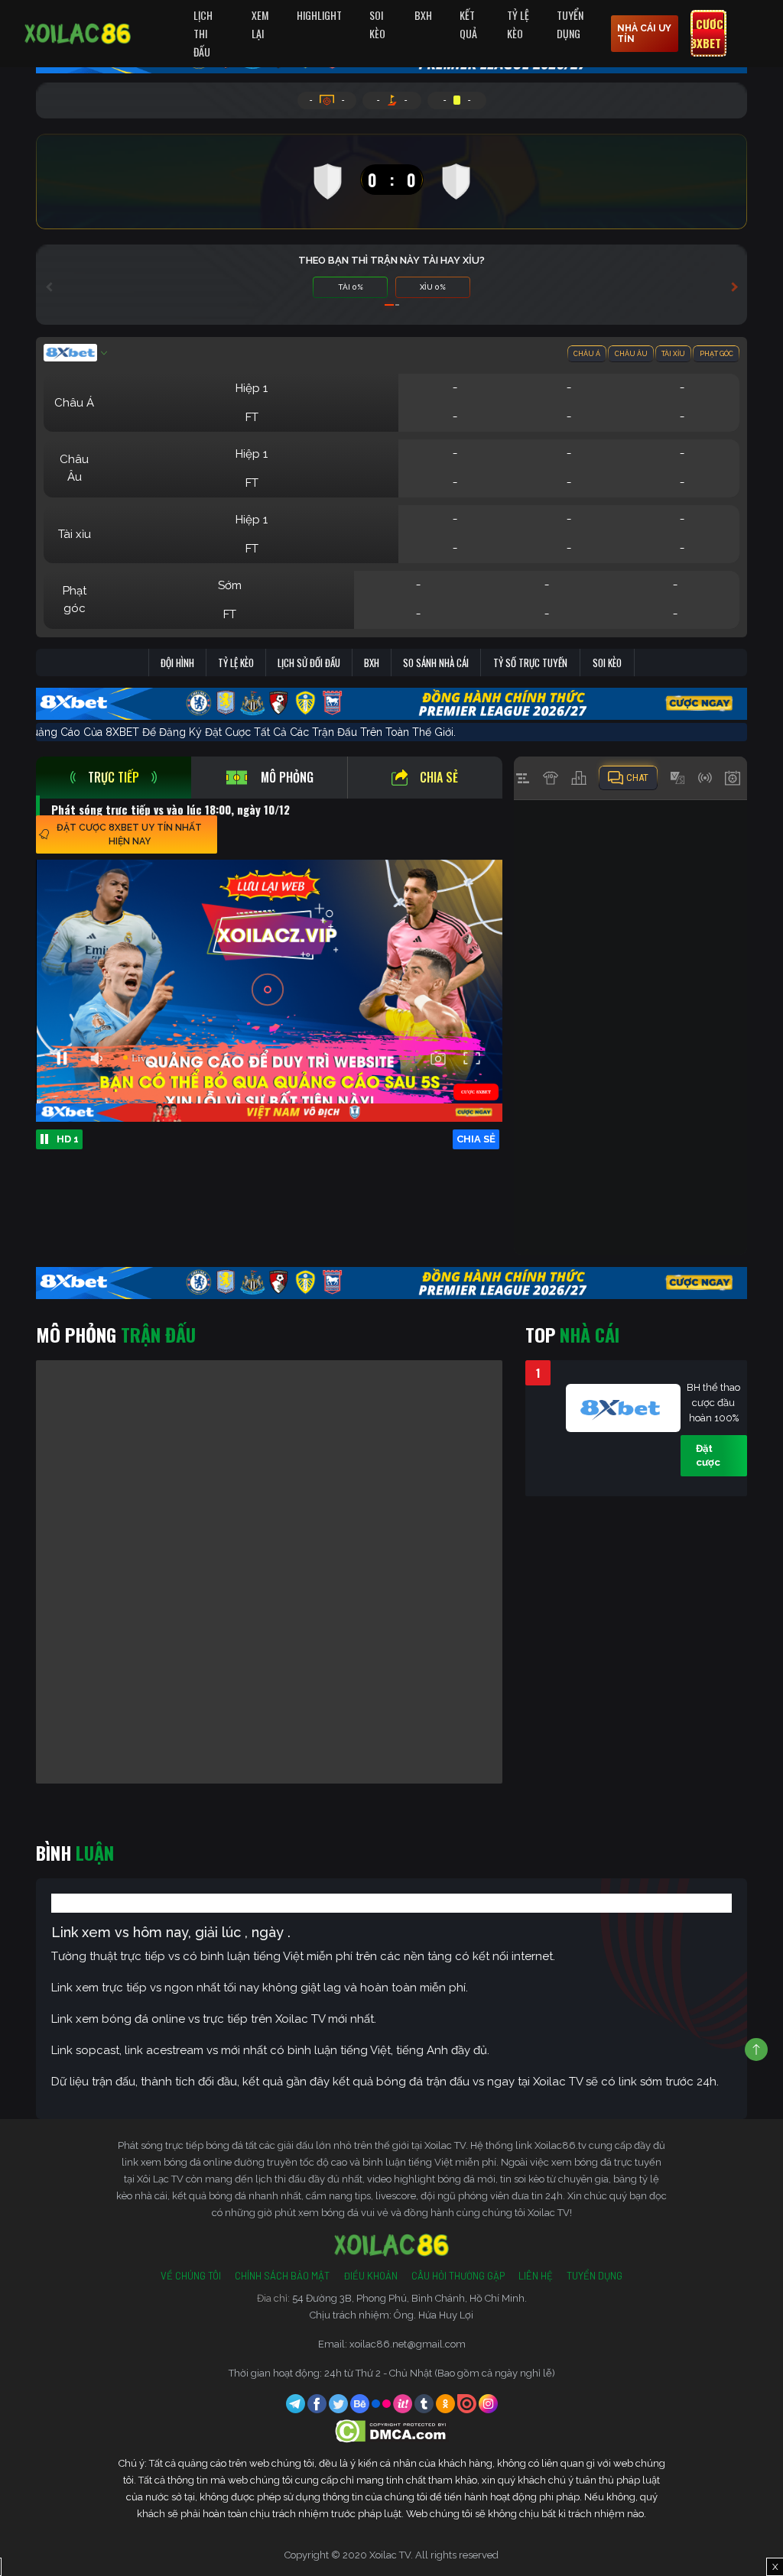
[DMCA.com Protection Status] (392, 2430)
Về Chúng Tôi (191, 2276)
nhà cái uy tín (644, 34)
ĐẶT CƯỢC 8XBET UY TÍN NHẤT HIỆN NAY (129, 834)
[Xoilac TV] (78, 34)
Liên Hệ (536, 2276)
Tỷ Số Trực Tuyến (530, 663)
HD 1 (68, 1139)
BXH (423, 15)
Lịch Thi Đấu (203, 33)
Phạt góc (716, 354)
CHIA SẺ (476, 1139)
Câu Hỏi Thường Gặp (458, 2276)
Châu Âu (631, 354)
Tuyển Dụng (570, 24)
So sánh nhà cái (436, 663)
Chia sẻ (439, 777)
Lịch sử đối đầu (309, 663)
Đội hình (177, 663)
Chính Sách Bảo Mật (282, 2276)
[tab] (114, 778)
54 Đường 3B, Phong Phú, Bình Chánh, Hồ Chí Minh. (409, 2298)
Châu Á (587, 354)
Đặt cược (708, 1455)
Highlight (319, 15)
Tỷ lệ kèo (236, 663)
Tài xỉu (673, 354)
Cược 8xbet (707, 34)
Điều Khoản (370, 2276)
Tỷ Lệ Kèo (518, 24)
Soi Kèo (377, 24)
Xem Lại (260, 24)
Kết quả (468, 24)
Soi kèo (607, 663)
